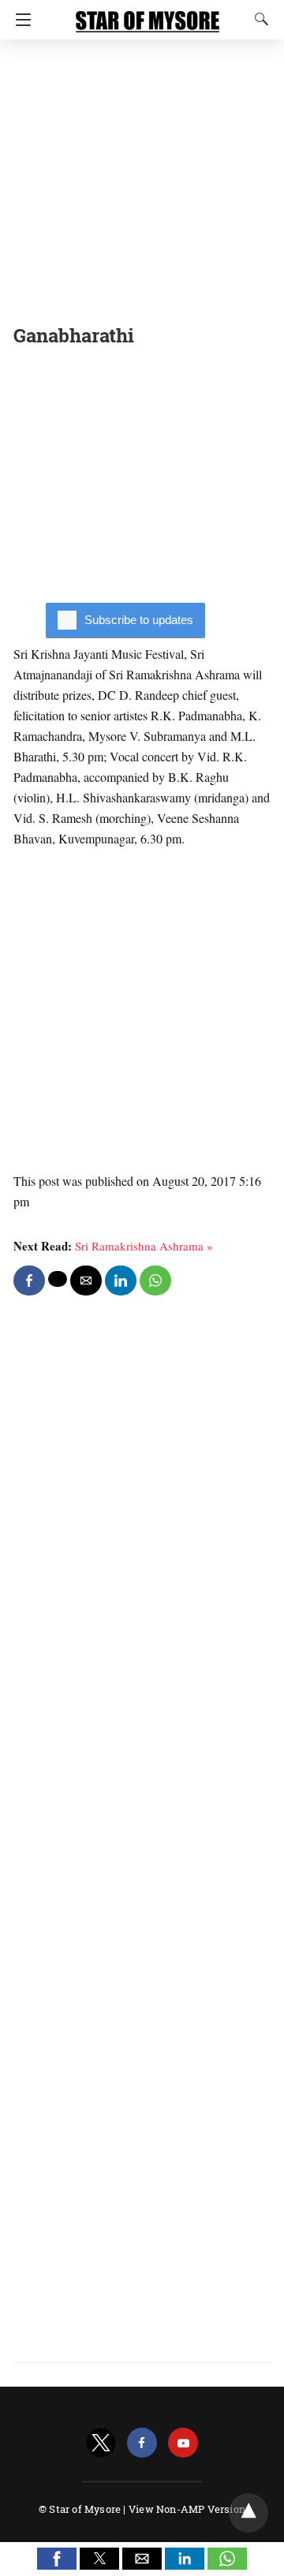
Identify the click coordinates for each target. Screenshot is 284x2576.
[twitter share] (58, 1279)
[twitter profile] (101, 2443)
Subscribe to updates (139, 620)
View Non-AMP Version (187, 2509)
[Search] (258, 19)
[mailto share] (86, 1281)
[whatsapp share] (155, 1281)
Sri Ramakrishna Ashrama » (144, 1246)
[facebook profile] (142, 2443)
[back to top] (248, 2513)
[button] (57, 2559)
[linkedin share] (121, 1281)
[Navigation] (19, 20)
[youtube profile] (183, 2443)
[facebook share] (29, 1281)
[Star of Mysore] (148, 14)
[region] (142, 178)
